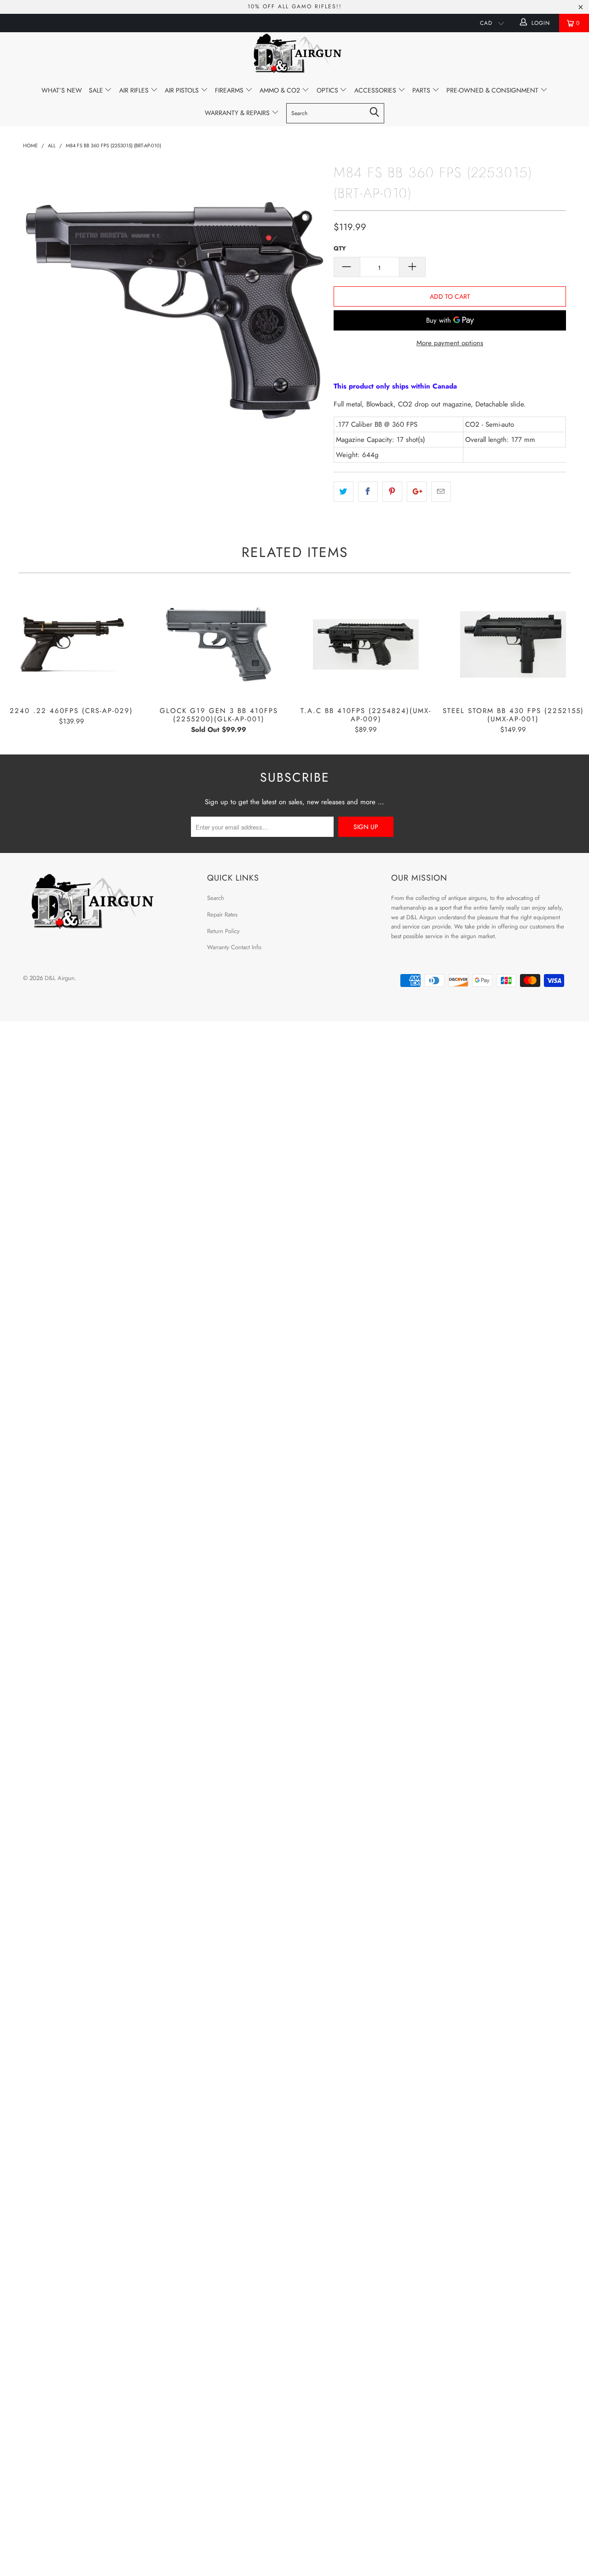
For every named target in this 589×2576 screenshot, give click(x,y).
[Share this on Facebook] (368, 492)
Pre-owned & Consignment (493, 90)
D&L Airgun (60, 978)
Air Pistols (183, 90)
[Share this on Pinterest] (392, 492)
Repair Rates (222, 914)
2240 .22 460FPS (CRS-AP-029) (71, 644)
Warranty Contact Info (234, 947)
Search (216, 898)
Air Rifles (135, 90)
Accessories (376, 90)
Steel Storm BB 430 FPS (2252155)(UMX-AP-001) (513, 644)
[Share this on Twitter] (344, 492)
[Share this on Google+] (417, 492)
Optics (328, 90)
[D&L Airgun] (294, 55)
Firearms (230, 90)
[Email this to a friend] (441, 492)
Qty (340, 248)
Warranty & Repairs (238, 113)
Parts (422, 90)
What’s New (62, 90)
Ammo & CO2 (281, 90)
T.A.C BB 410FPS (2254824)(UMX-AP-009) (366, 644)
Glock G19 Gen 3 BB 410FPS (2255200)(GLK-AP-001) (219, 644)
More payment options (450, 343)
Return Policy (223, 931)
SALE (97, 90)
